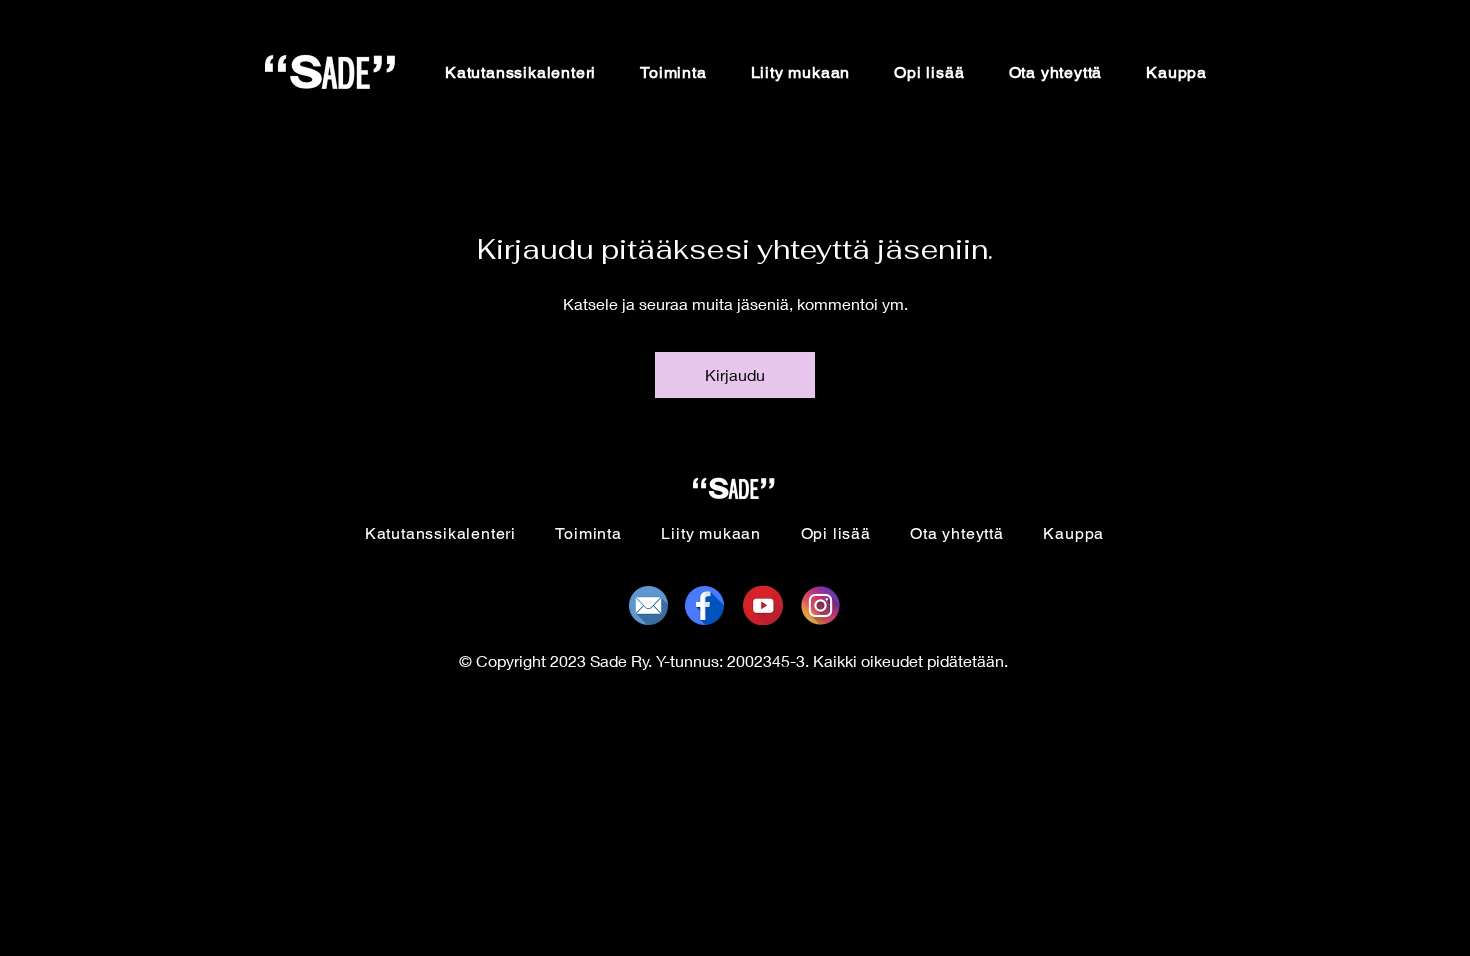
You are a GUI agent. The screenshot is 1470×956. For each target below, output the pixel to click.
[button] (673, 72)
